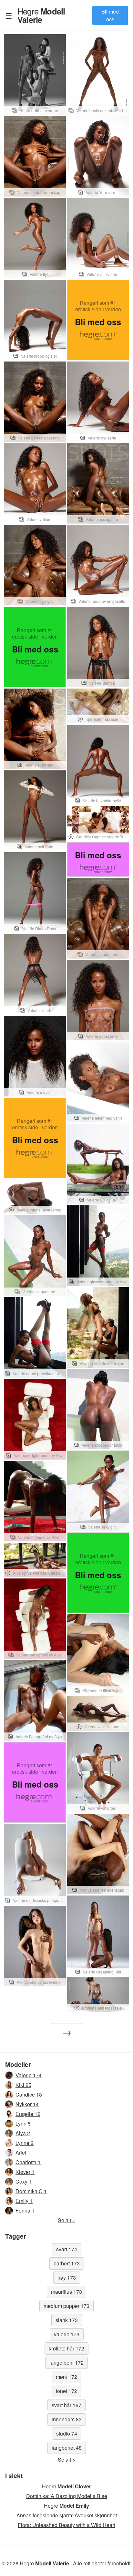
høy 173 (67, 2277)
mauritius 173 (66, 2292)
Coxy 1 (24, 2181)
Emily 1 (24, 2201)
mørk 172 (66, 2377)
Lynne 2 (25, 2143)
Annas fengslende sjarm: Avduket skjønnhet (67, 2515)
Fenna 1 (25, 2210)
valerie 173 (67, 2334)
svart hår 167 (66, 2405)
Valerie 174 (29, 2075)
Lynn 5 (23, 2123)
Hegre (41, 15)
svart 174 (67, 2249)
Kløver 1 (25, 2172)
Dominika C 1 (31, 2191)
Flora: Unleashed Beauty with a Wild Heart (66, 2525)
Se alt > (66, 2220)
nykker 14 (27, 2104)
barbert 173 (67, 2263)
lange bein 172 (66, 2363)
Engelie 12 (28, 2114)
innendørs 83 (67, 2419)
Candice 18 (29, 2094)
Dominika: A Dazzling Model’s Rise (67, 2496)
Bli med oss (110, 15)
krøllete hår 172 (66, 2348)
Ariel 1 (23, 2152)
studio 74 (67, 2433)
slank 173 (67, 2320)
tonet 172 (66, 2391)
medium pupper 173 (66, 2306)
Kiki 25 (23, 2085)
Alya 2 (23, 2133)
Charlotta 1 (28, 2162)
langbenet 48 (67, 2448)
